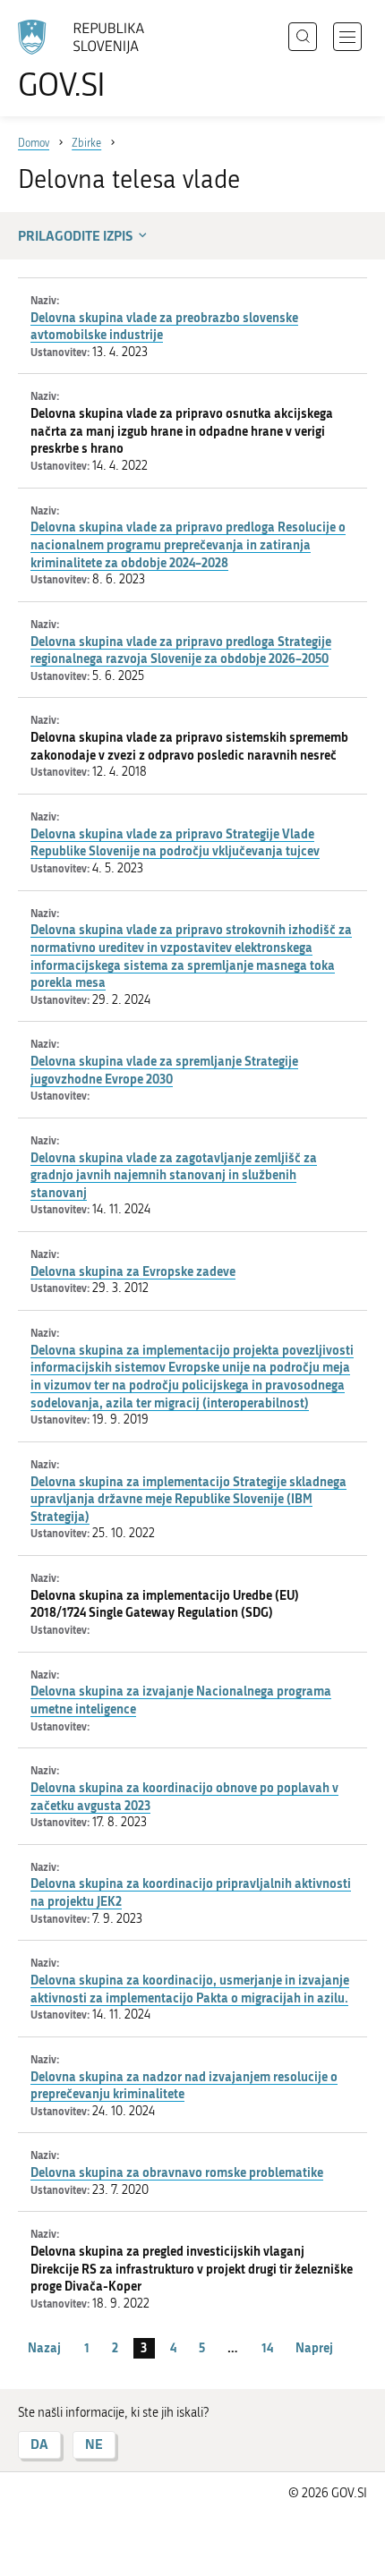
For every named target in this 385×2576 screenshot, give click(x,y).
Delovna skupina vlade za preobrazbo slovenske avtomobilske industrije (164, 326)
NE (94, 2444)
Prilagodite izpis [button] (75, 235)
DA (39, 2444)
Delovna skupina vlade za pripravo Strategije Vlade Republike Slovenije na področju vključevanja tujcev (175, 842)
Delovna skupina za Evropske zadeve (133, 1271)
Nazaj (44, 2347)
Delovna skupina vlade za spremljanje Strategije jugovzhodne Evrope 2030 (164, 1070)
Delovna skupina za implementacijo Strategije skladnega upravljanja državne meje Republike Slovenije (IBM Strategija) (188, 1499)
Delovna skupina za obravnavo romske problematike (177, 2172)
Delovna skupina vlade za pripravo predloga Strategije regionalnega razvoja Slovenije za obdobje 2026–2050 (181, 650)
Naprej (314, 2347)
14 (267, 2347)
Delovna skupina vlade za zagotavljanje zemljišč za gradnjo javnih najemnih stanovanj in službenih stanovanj (174, 1175)
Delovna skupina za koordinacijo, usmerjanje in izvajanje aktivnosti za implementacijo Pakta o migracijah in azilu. (190, 1989)
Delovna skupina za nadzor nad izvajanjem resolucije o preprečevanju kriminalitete (184, 2085)
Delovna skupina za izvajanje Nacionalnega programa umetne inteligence (181, 1700)
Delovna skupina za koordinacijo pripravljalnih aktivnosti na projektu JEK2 (191, 1892)
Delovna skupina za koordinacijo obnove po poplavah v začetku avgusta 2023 (184, 1796)
